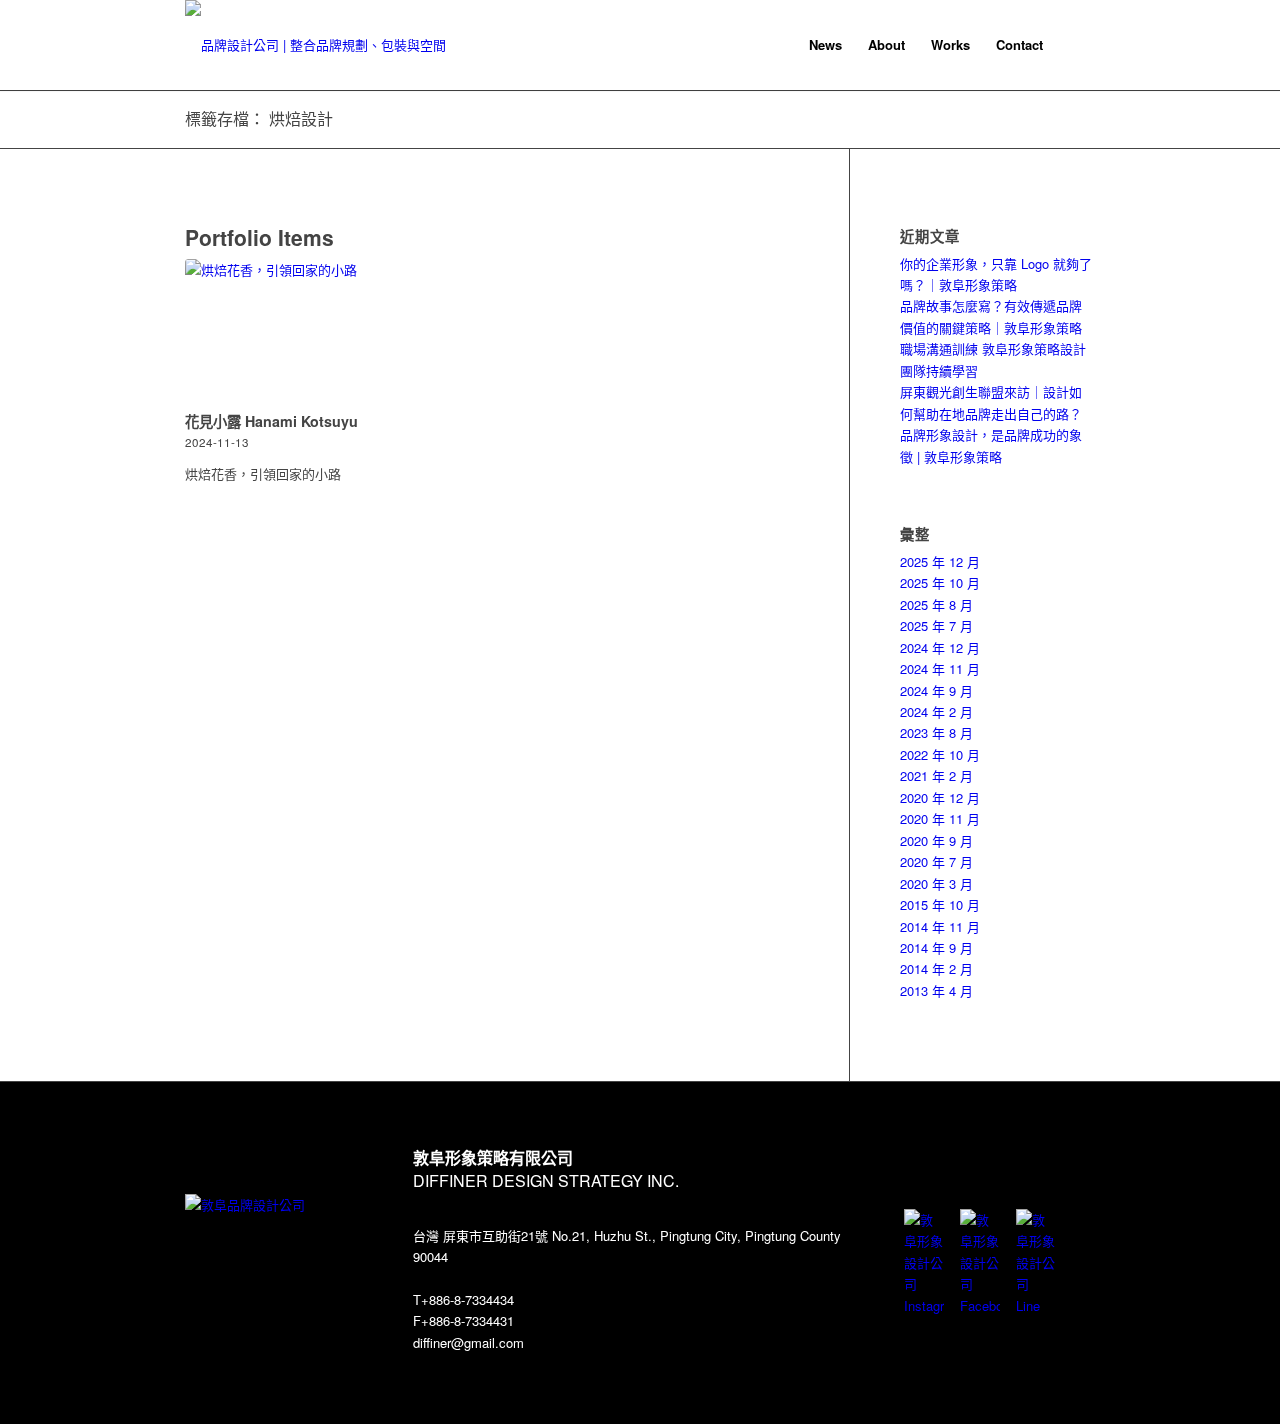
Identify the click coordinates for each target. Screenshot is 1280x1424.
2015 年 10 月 (940, 904)
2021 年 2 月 (936, 775)
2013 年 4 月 (936, 990)
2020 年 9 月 (936, 840)
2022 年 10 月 (940, 754)
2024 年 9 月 (936, 690)
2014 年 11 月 (940, 926)
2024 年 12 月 (940, 647)
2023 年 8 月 (936, 732)
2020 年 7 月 (936, 861)
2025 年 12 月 (940, 561)
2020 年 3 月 (936, 883)
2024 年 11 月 (940, 668)
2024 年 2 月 (936, 711)
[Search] (1075, 45)
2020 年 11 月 (940, 818)
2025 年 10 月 (940, 582)
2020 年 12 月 (940, 797)
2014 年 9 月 (936, 947)
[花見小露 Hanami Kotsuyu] (275, 332)
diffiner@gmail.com (468, 1342)
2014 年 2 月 (936, 968)
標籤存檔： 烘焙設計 (259, 118)
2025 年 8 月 (936, 604)
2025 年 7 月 (936, 625)
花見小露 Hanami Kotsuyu (271, 421)
